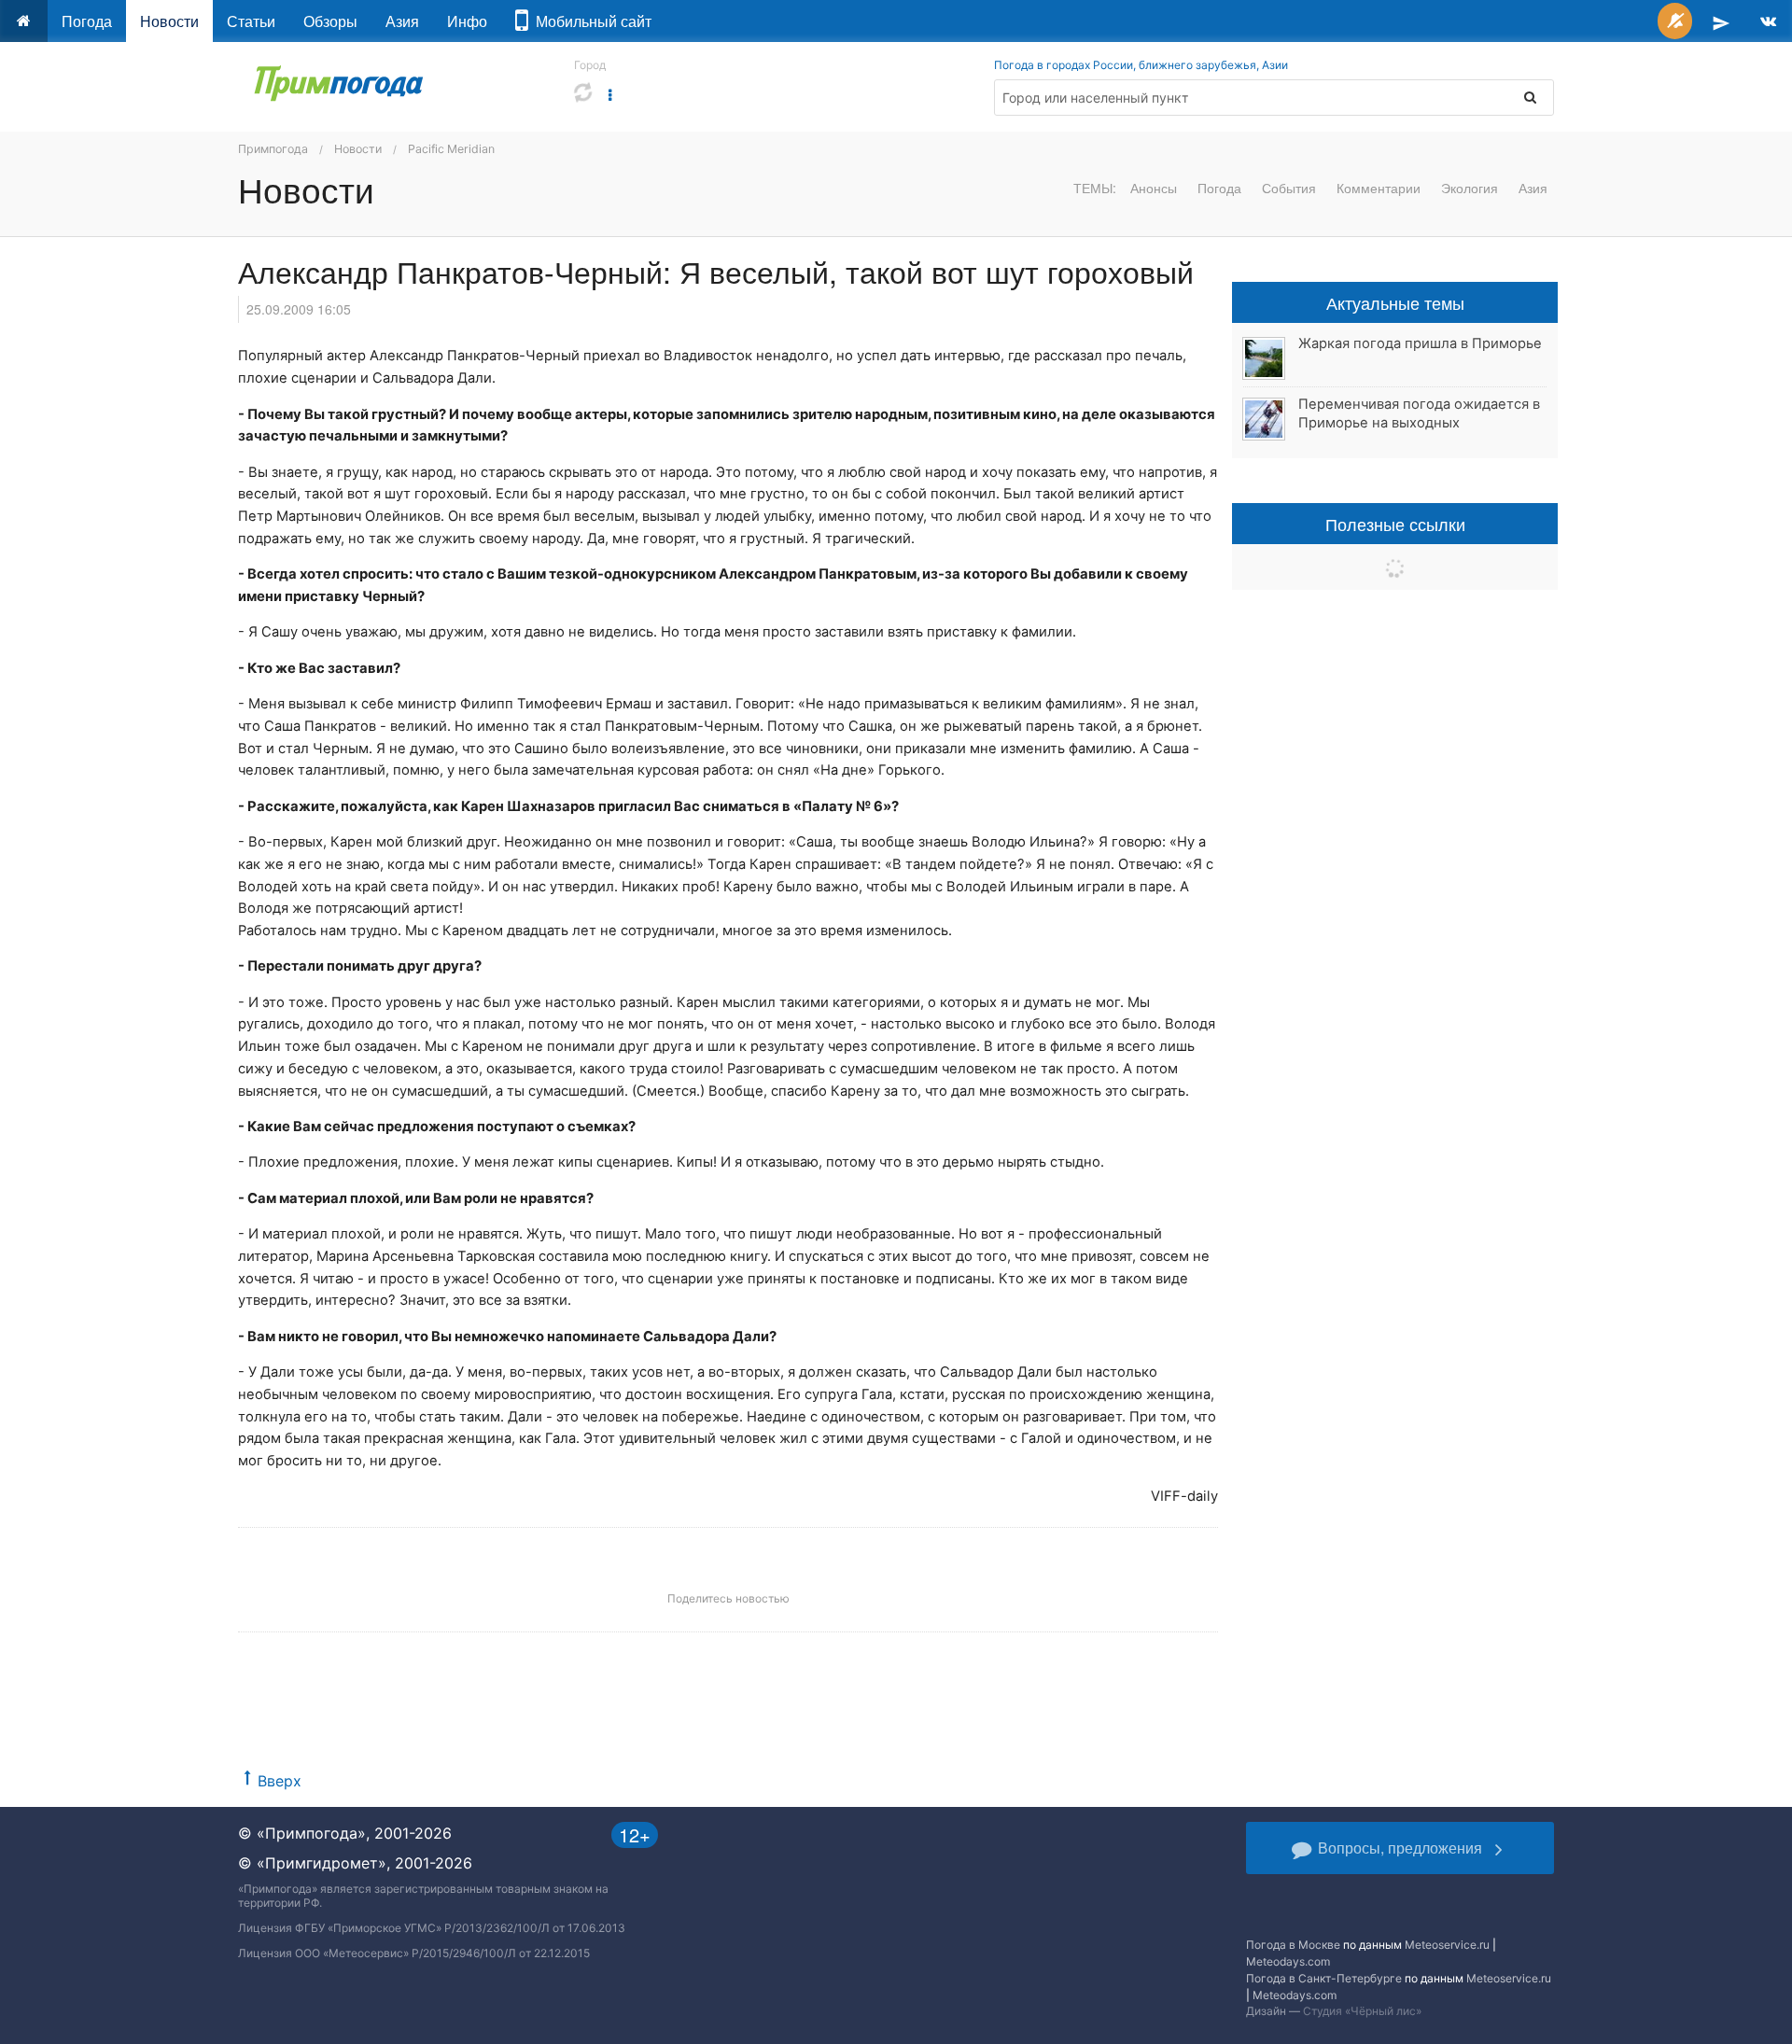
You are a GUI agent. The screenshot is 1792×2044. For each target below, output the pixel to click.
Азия (402, 21)
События (1289, 188)
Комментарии (1379, 188)
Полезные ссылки (1395, 524)
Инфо (467, 21)
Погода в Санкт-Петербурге (1324, 1978)
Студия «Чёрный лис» (1362, 2011)
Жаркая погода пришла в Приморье (1420, 343)
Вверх (280, 1781)
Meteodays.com (1288, 1961)
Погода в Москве (1293, 1945)
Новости (169, 21)
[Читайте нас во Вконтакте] (1768, 21)
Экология (1470, 188)
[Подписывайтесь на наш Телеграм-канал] (1721, 21)
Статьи (251, 21)
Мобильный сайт (590, 21)
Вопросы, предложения (1400, 1848)
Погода (87, 21)
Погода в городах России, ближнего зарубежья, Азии (1141, 65)
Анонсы (1154, 188)
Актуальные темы (1395, 302)
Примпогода (273, 149)
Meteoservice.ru (1447, 1945)
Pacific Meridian (451, 149)
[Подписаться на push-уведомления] (1675, 21)
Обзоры (330, 21)
